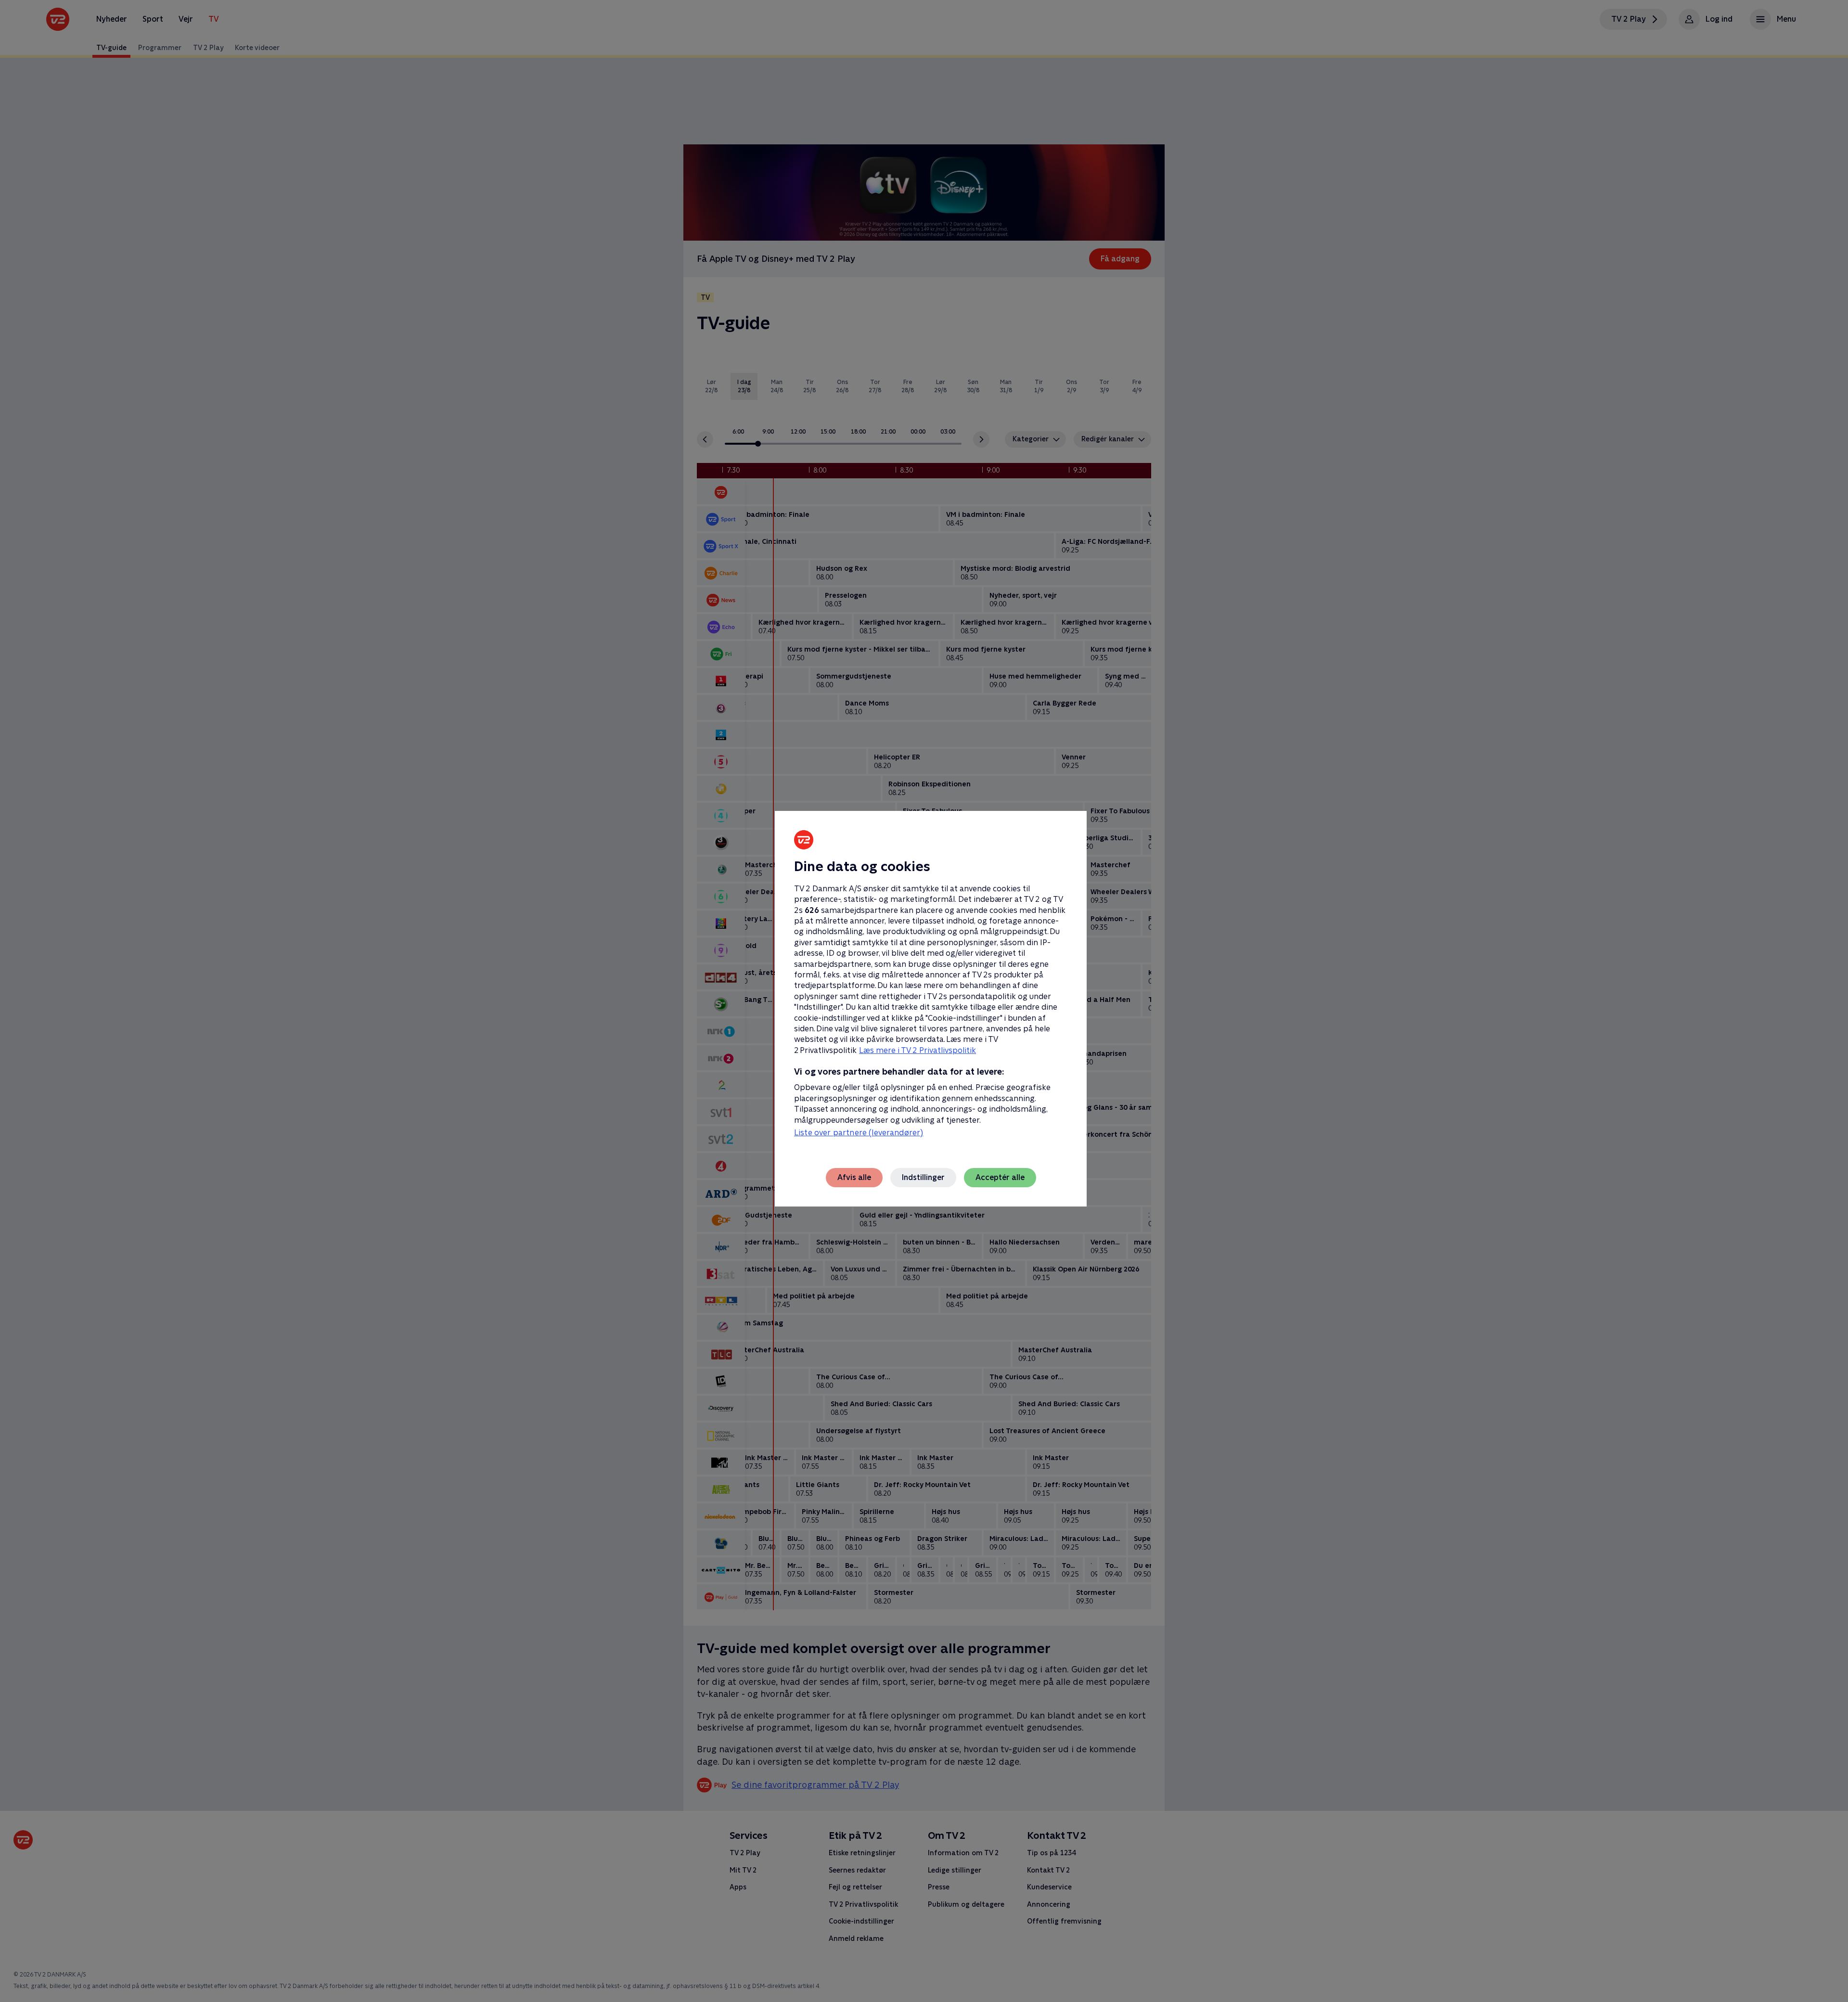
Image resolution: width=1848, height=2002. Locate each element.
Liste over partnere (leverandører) (859, 1133)
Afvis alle (854, 1177)
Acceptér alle (1000, 1177)
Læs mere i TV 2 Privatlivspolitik (918, 1050)
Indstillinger (923, 1177)
